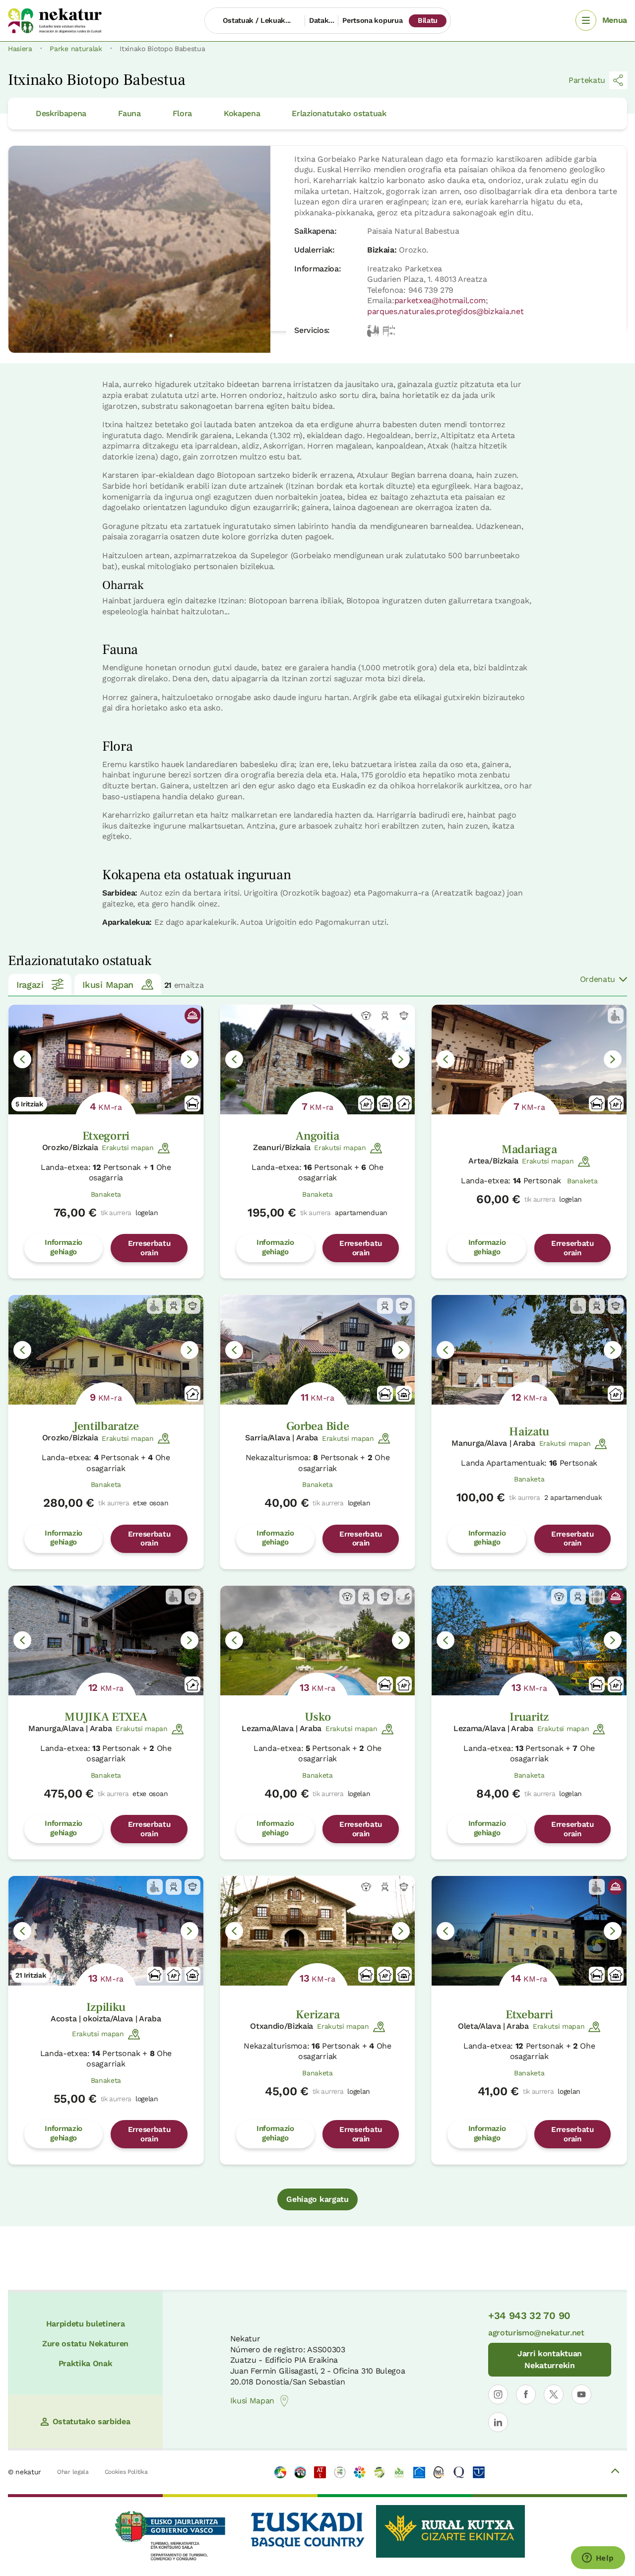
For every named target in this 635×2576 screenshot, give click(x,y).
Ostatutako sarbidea (92, 2421)
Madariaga (529, 1149)
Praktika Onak (86, 2363)
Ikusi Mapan (108, 985)
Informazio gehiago (63, 1247)
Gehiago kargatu (317, 2199)
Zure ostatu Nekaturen (85, 2344)
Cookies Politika (126, 2472)
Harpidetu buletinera (86, 2324)
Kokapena (242, 113)
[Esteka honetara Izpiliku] (106, 1931)
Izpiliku (106, 2007)
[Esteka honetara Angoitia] (318, 1060)
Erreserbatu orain (149, 1248)
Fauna (129, 113)
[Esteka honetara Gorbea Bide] (318, 1350)
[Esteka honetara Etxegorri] (106, 1060)
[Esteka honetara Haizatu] (529, 1350)
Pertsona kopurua (372, 20)
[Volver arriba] (615, 2472)
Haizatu (529, 1432)
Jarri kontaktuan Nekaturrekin (550, 2359)
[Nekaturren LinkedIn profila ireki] (498, 2422)
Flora (182, 113)
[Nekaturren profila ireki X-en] (554, 2394)
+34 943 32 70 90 (529, 2316)
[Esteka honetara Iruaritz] (529, 1641)
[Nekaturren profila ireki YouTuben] (581, 2394)
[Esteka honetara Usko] (318, 1641)
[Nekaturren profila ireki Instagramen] (498, 2394)
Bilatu (428, 20)
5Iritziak (29, 1104)
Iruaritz (529, 1717)
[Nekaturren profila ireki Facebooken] (526, 2394)
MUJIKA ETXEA (106, 1717)
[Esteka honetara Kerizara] (318, 1931)
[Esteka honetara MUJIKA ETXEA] (106, 1641)
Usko (318, 1717)
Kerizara (317, 2015)
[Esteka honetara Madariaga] (529, 1060)
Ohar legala (73, 2472)
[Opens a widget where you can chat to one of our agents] (598, 2559)
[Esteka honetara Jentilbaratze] (106, 1350)
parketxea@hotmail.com (440, 300)
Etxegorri (106, 1136)
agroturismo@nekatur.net (536, 2333)
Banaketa (106, 1194)
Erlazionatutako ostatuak (339, 113)
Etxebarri (529, 2015)
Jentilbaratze (106, 1426)
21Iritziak (31, 1975)
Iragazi (30, 985)
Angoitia (317, 1136)
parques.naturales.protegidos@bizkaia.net (445, 311)
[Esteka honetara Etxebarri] (529, 1931)
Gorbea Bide (317, 1426)
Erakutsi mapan (128, 1148)
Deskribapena (61, 113)
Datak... (321, 20)
